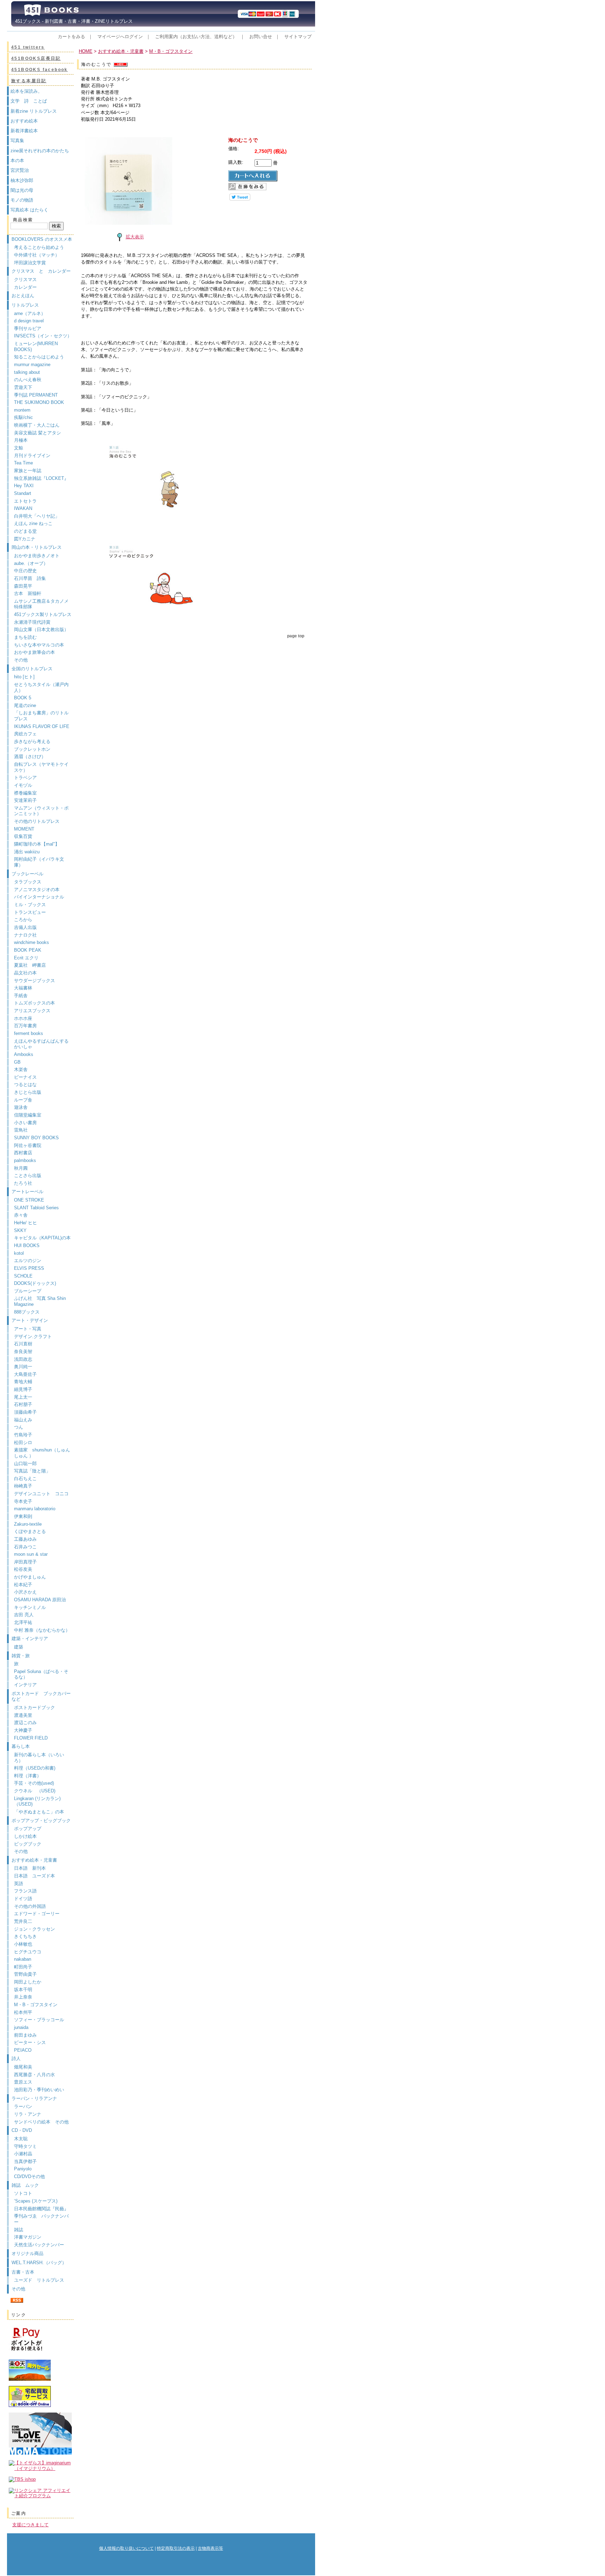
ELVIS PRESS (29, 1268)
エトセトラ (25, 501)
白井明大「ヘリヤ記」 (37, 516)
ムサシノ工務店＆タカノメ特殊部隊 (41, 604)
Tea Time (23, 463)
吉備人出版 (25, 927)
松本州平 (23, 2012)
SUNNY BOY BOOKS (36, 1138)
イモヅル (23, 785)
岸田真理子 (25, 1562)
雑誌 (19, 2230)
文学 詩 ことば (29, 101)
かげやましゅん (30, 1577)
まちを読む (25, 637)
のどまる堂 (25, 531)
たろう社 (23, 1183)
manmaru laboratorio (35, 1509)
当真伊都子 (25, 2161)
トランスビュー (30, 912)
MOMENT (24, 829)
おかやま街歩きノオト (37, 556)
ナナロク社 (25, 935)
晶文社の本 (25, 973)
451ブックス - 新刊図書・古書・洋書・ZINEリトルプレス (72, 21)
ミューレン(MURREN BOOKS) (36, 346)
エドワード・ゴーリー (37, 1914)
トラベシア (25, 778)
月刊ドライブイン (32, 456)
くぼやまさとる (30, 1531)
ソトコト (23, 2193)
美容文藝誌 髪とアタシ (37, 433)
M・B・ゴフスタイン (36, 2005)
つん (19, 1427)
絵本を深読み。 (26, 91)
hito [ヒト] (24, 677)
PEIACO (23, 2050)
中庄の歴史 (25, 571)
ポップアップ (28, 1829)
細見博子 (23, 1389)
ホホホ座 (23, 1018)
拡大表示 (135, 237)
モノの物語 (22, 200)
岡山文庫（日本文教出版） (41, 629)
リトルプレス (25, 305)
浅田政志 (23, 1359)
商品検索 (23, 220)
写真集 (17, 141)
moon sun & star (31, 1554)
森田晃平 (23, 586)
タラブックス (28, 882)
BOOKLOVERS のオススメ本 (42, 239)
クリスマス (25, 279)
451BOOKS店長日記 (36, 58)
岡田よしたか (28, 1982)
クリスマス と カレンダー (41, 271)
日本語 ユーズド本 (34, 1876)
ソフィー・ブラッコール (39, 2020)
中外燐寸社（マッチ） (37, 255)
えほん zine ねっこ (33, 523)
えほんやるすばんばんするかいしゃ (41, 1044)
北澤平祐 (23, 1622)
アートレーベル (27, 1192)
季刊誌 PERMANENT (36, 395)
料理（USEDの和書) (35, 1768)
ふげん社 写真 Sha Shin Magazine (40, 1301)
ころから (23, 920)
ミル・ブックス (30, 905)
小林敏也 (23, 1944)
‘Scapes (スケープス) (36, 2201)
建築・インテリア (30, 1639)
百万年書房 (25, 1026)
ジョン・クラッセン (34, 1929)
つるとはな (25, 1084)
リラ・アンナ (28, 2114)
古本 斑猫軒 (28, 593)
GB (17, 1062)
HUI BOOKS (27, 1245)
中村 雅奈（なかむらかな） (42, 1630)
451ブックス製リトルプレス (43, 614)
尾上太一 (23, 1397)
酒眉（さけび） (30, 757)
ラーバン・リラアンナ (34, 2098)
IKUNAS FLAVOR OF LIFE (42, 726)
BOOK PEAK (28, 950)
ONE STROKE (29, 1200)
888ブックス (27, 1312)
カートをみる (71, 37)
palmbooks (25, 1160)
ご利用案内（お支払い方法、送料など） (196, 37)
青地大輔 (23, 1382)
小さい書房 (25, 1123)
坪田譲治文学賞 (30, 263)
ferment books (29, 1033)
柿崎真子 (23, 1486)
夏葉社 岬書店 (30, 965)
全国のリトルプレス (32, 669)
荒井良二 (23, 1921)
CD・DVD (22, 2130)
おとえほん (23, 296)
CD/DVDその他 (29, 2176)
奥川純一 (23, 1367)
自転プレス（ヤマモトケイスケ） (41, 767)
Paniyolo (23, 2169)
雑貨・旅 (21, 1656)
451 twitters (28, 47)
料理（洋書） (28, 1776)
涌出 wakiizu (27, 852)
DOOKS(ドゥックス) (35, 1283)
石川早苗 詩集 (30, 578)
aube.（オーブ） (31, 563)
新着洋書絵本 (24, 131)
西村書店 (23, 1153)
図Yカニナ (25, 539)
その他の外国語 (30, 1906)
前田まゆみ (25, 2035)
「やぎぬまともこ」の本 (39, 1812)
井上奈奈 (23, 1997)
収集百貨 (23, 836)
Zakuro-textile (28, 1524)
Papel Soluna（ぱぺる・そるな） (41, 1674)
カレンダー (25, 287)
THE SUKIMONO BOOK (39, 402)
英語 (21, 1884)
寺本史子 (23, 1501)
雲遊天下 (23, 387)
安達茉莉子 (25, 800)
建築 (19, 1647)
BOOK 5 (23, 698)
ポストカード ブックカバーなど (41, 1696)
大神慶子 (23, 1730)
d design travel (29, 321)
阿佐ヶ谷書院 (28, 1145)
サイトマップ (298, 37)
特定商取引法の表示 (176, 2548)
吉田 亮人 (24, 1615)
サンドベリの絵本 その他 (41, 2122)
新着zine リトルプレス (34, 111)
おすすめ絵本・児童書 (34, 1860)
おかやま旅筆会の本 (34, 652)
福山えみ (23, 1420)
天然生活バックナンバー (39, 2245)
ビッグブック (28, 1844)
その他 (21, 660)
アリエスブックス (32, 1011)
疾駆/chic (23, 417)
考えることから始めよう (39, 247)
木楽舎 (21, 1069)
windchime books (32, 942)
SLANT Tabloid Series (36, 1208)
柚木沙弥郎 (22, 180)
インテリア (25, 1685)
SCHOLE (23, 1276)
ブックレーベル (27, 874)
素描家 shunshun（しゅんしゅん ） (42, 1453)
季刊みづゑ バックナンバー (41, 2219)
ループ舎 (23, 1100)
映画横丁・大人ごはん (37, 425)
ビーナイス (25, 1077)
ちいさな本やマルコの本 (39, 645)
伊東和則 (23, 1516)
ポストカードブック (34, 1707)
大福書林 (23, 988)
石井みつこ (25, 1547)
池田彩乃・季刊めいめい (39, 2090)
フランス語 (25, 1891)
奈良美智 (23, 1352)
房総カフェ (25, 734)
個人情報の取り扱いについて (126, 2548)
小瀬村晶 (23, 2154)
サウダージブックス (34, 981)
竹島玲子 (23, 1435)
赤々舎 (21, 1215)
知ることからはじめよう (39, 357)
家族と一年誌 (28, 471)
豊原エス (23, 2082)
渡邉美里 (23, 1715)
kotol (19, 1253)
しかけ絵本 (25, 1836)
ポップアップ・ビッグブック (41, 1821)
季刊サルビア (28, 328)
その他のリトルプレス (37, 821)
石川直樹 (23, 1344)
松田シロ (23, 1443)
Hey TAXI (24, 486)
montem (22, 410)
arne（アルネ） (32, 313)
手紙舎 (21, 996)
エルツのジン (28, 1261)
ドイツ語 (23, 1899)
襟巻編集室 (25, 793)
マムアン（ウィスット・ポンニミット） (41, 811)
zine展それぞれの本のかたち (40, 151)
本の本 (17, 160)
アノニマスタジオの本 (37, 890)
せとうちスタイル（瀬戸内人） (41, 687)
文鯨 (19, 448)
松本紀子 (23, 1585)
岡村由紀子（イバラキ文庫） (39, 862)
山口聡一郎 (25, 1464)
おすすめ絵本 (24, 121)
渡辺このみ (25, 1723)
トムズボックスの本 (34, 1003)
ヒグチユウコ (28, 1952)
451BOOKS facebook (40, 70)
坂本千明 (23, 1990)
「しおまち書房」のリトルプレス (41, 716)
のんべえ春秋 (28, 380)
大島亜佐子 (25, 1374)
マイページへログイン (120, 37)
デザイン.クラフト (33, 1336)
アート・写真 (28, 1329)
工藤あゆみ (25, 1539)
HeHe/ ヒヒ (26, 1223)
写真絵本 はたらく (29, 210)
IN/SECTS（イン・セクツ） (43, 336)
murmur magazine (32, 365)
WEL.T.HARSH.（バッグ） (39, 2263)
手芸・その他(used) (34, 1783)
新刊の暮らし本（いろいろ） (39, 1758)
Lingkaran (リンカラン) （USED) (37, 1801)
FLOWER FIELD (31, 1738)
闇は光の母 (22, 190)
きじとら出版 (28, 1092)
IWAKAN (23, 508)
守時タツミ (25, 2146)
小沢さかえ (25, 1592)
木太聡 (21, 2139)
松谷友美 (23, 1569)
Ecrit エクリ (26, 958)
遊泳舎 (21, 1107)
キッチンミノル (30, 1607)
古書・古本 (23, 2272)
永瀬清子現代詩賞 (32, 622)
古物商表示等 (210, 2548)
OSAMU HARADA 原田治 (40, 1600)
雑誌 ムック (25, 2185)
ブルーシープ (28, 1291)
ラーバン (23, 2106)
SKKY (20, 1230)
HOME (86, 51)
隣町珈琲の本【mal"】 (37, 844)
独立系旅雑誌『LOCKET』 (41, 478)
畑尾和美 (23, 2067)
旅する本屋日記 (29, 81)
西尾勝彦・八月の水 (34, 2075)
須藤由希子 (25, 1412)
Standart (23, 493)
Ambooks (24, 1054)
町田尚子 (23, 1967)
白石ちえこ (25, 1479)
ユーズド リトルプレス (39, 2280)
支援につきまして (30, 2525)
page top (296, 636)
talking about (27, 372)
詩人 (16, 2059)
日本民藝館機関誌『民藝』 (44, 2209)
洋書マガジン (28, 2237)
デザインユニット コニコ (41, 1494)
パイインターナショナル (39, 897)
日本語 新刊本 (30, 1868)
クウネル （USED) (35, 1791)
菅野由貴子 (25, 1974)
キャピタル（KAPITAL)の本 (42, 1238)
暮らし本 (21, 1746)
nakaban (23, 1959)
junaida (21, 2027)
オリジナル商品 (27, 2253)
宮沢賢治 (20, 170)
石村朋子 (23, 1404)
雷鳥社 (21, 1130)
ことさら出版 (28, 1175)
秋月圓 (21, 1168)
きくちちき (25, 1936)
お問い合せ (261, 37)
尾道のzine (25, 705)
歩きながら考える (32, 741)
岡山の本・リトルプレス (37, 547)
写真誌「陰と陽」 (32, 1471)
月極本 (21, 440)
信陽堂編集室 (28, 1115)
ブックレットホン (32, 749)
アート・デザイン (30, 1320)
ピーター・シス (30, 2042)
